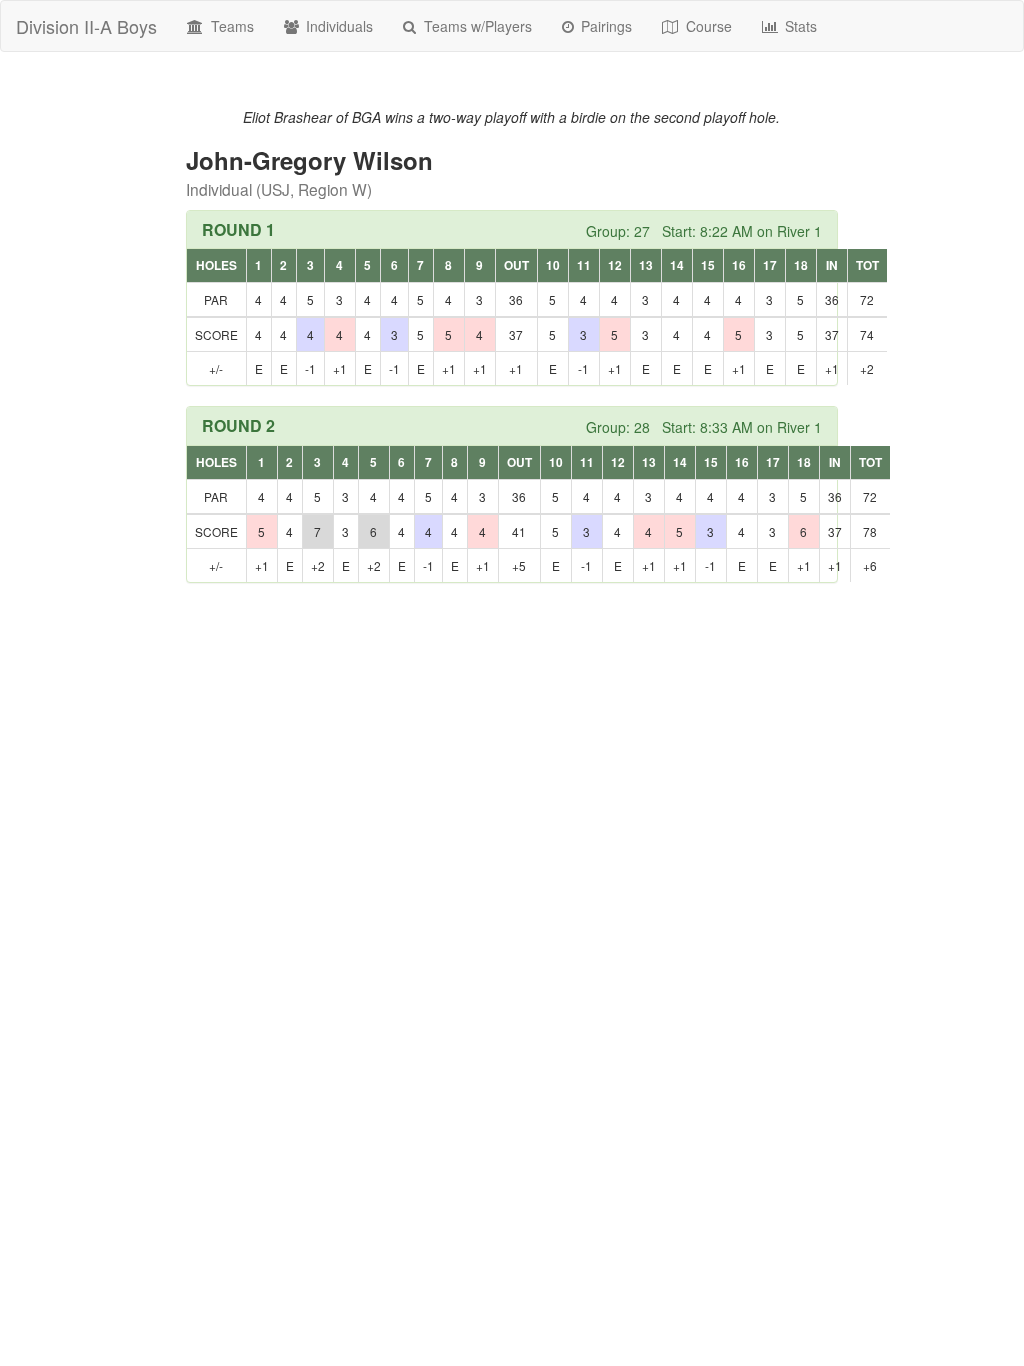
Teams (230, 26)
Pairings (604, 26)
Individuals (337, 26)
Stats (799, 26)
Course (707, 26)
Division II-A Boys (86, 26)
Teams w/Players (476, 26)
